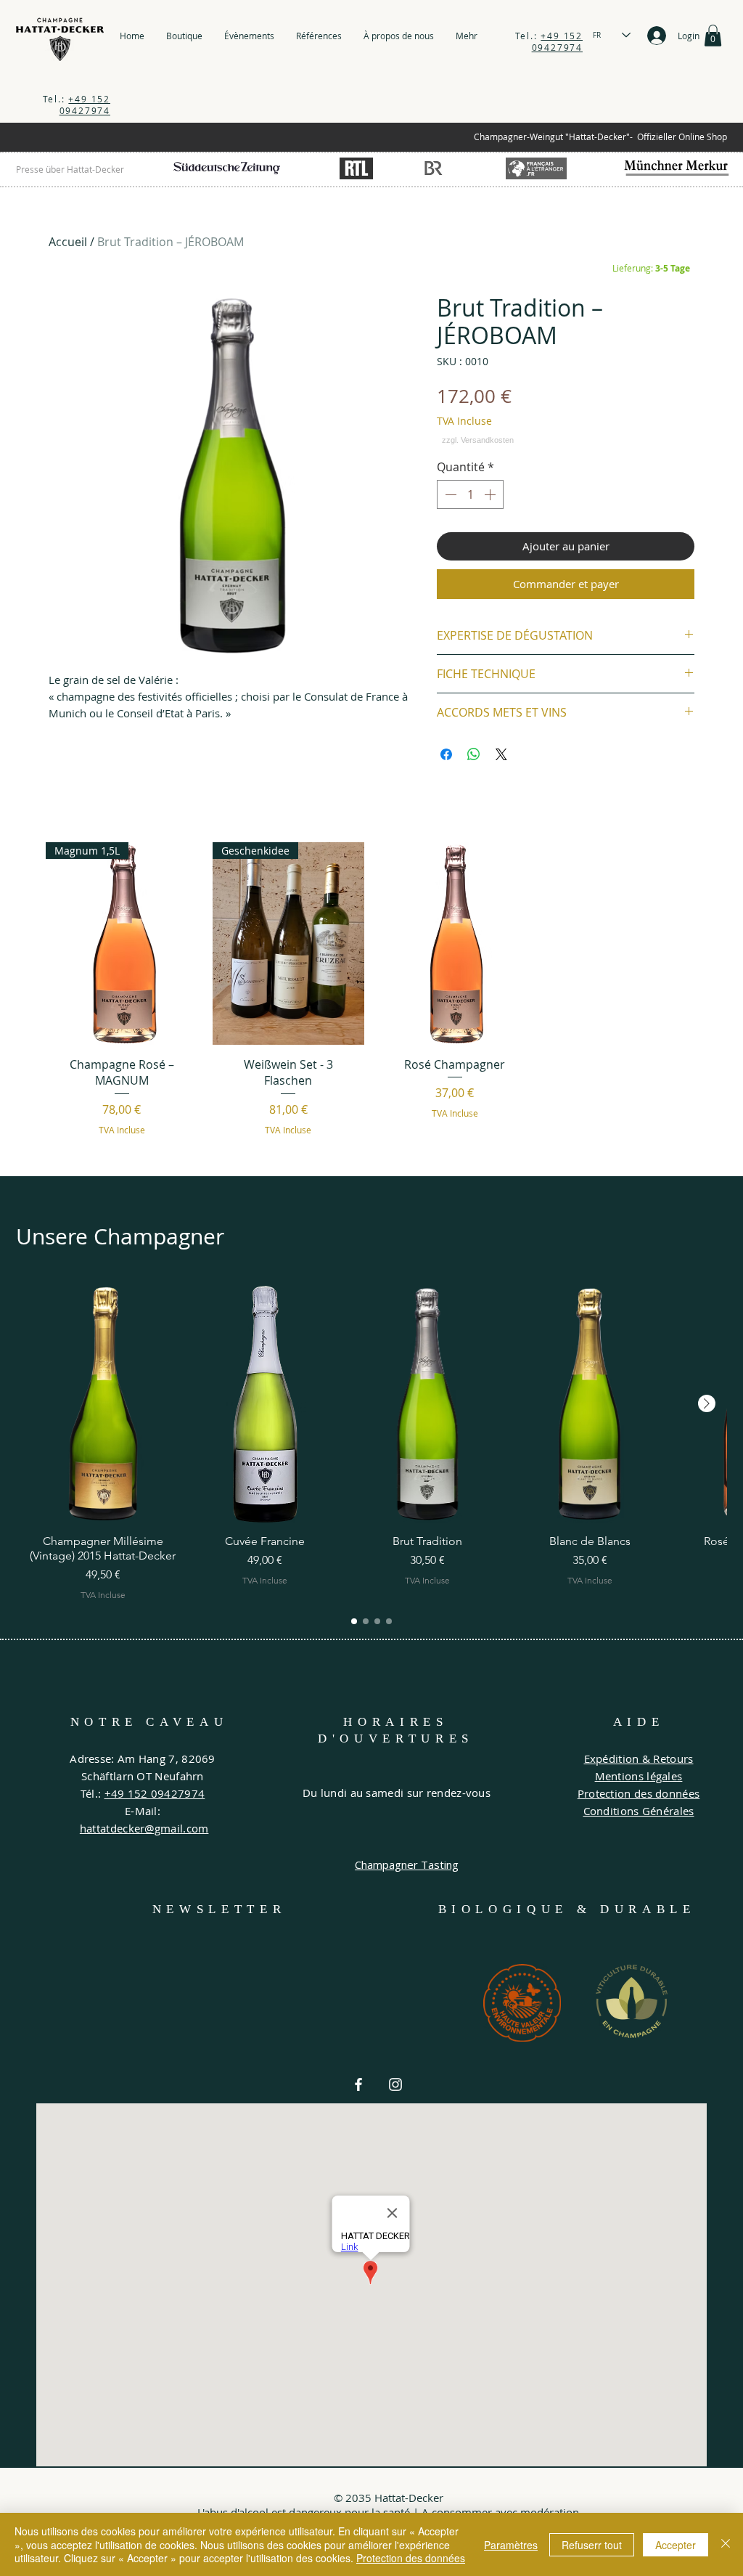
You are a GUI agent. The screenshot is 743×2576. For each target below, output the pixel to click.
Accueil (68, 242)
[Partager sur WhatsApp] (474, 754)
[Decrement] (449, 494)
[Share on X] (501, 754)
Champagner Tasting (407, 1864)
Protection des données (411, 2558)
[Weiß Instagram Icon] (395, 2084)
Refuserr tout (592, 2545)
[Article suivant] (707, 1403)
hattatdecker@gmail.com (144, 1828)
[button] (713, 36)
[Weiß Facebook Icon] (358, 2084)
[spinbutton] (470, 494)
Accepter (676, 2545)
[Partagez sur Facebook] (446, 754)
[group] (371, 994)
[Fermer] (726, 2544)
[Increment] (491, 494)
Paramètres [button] (511, 2545)
